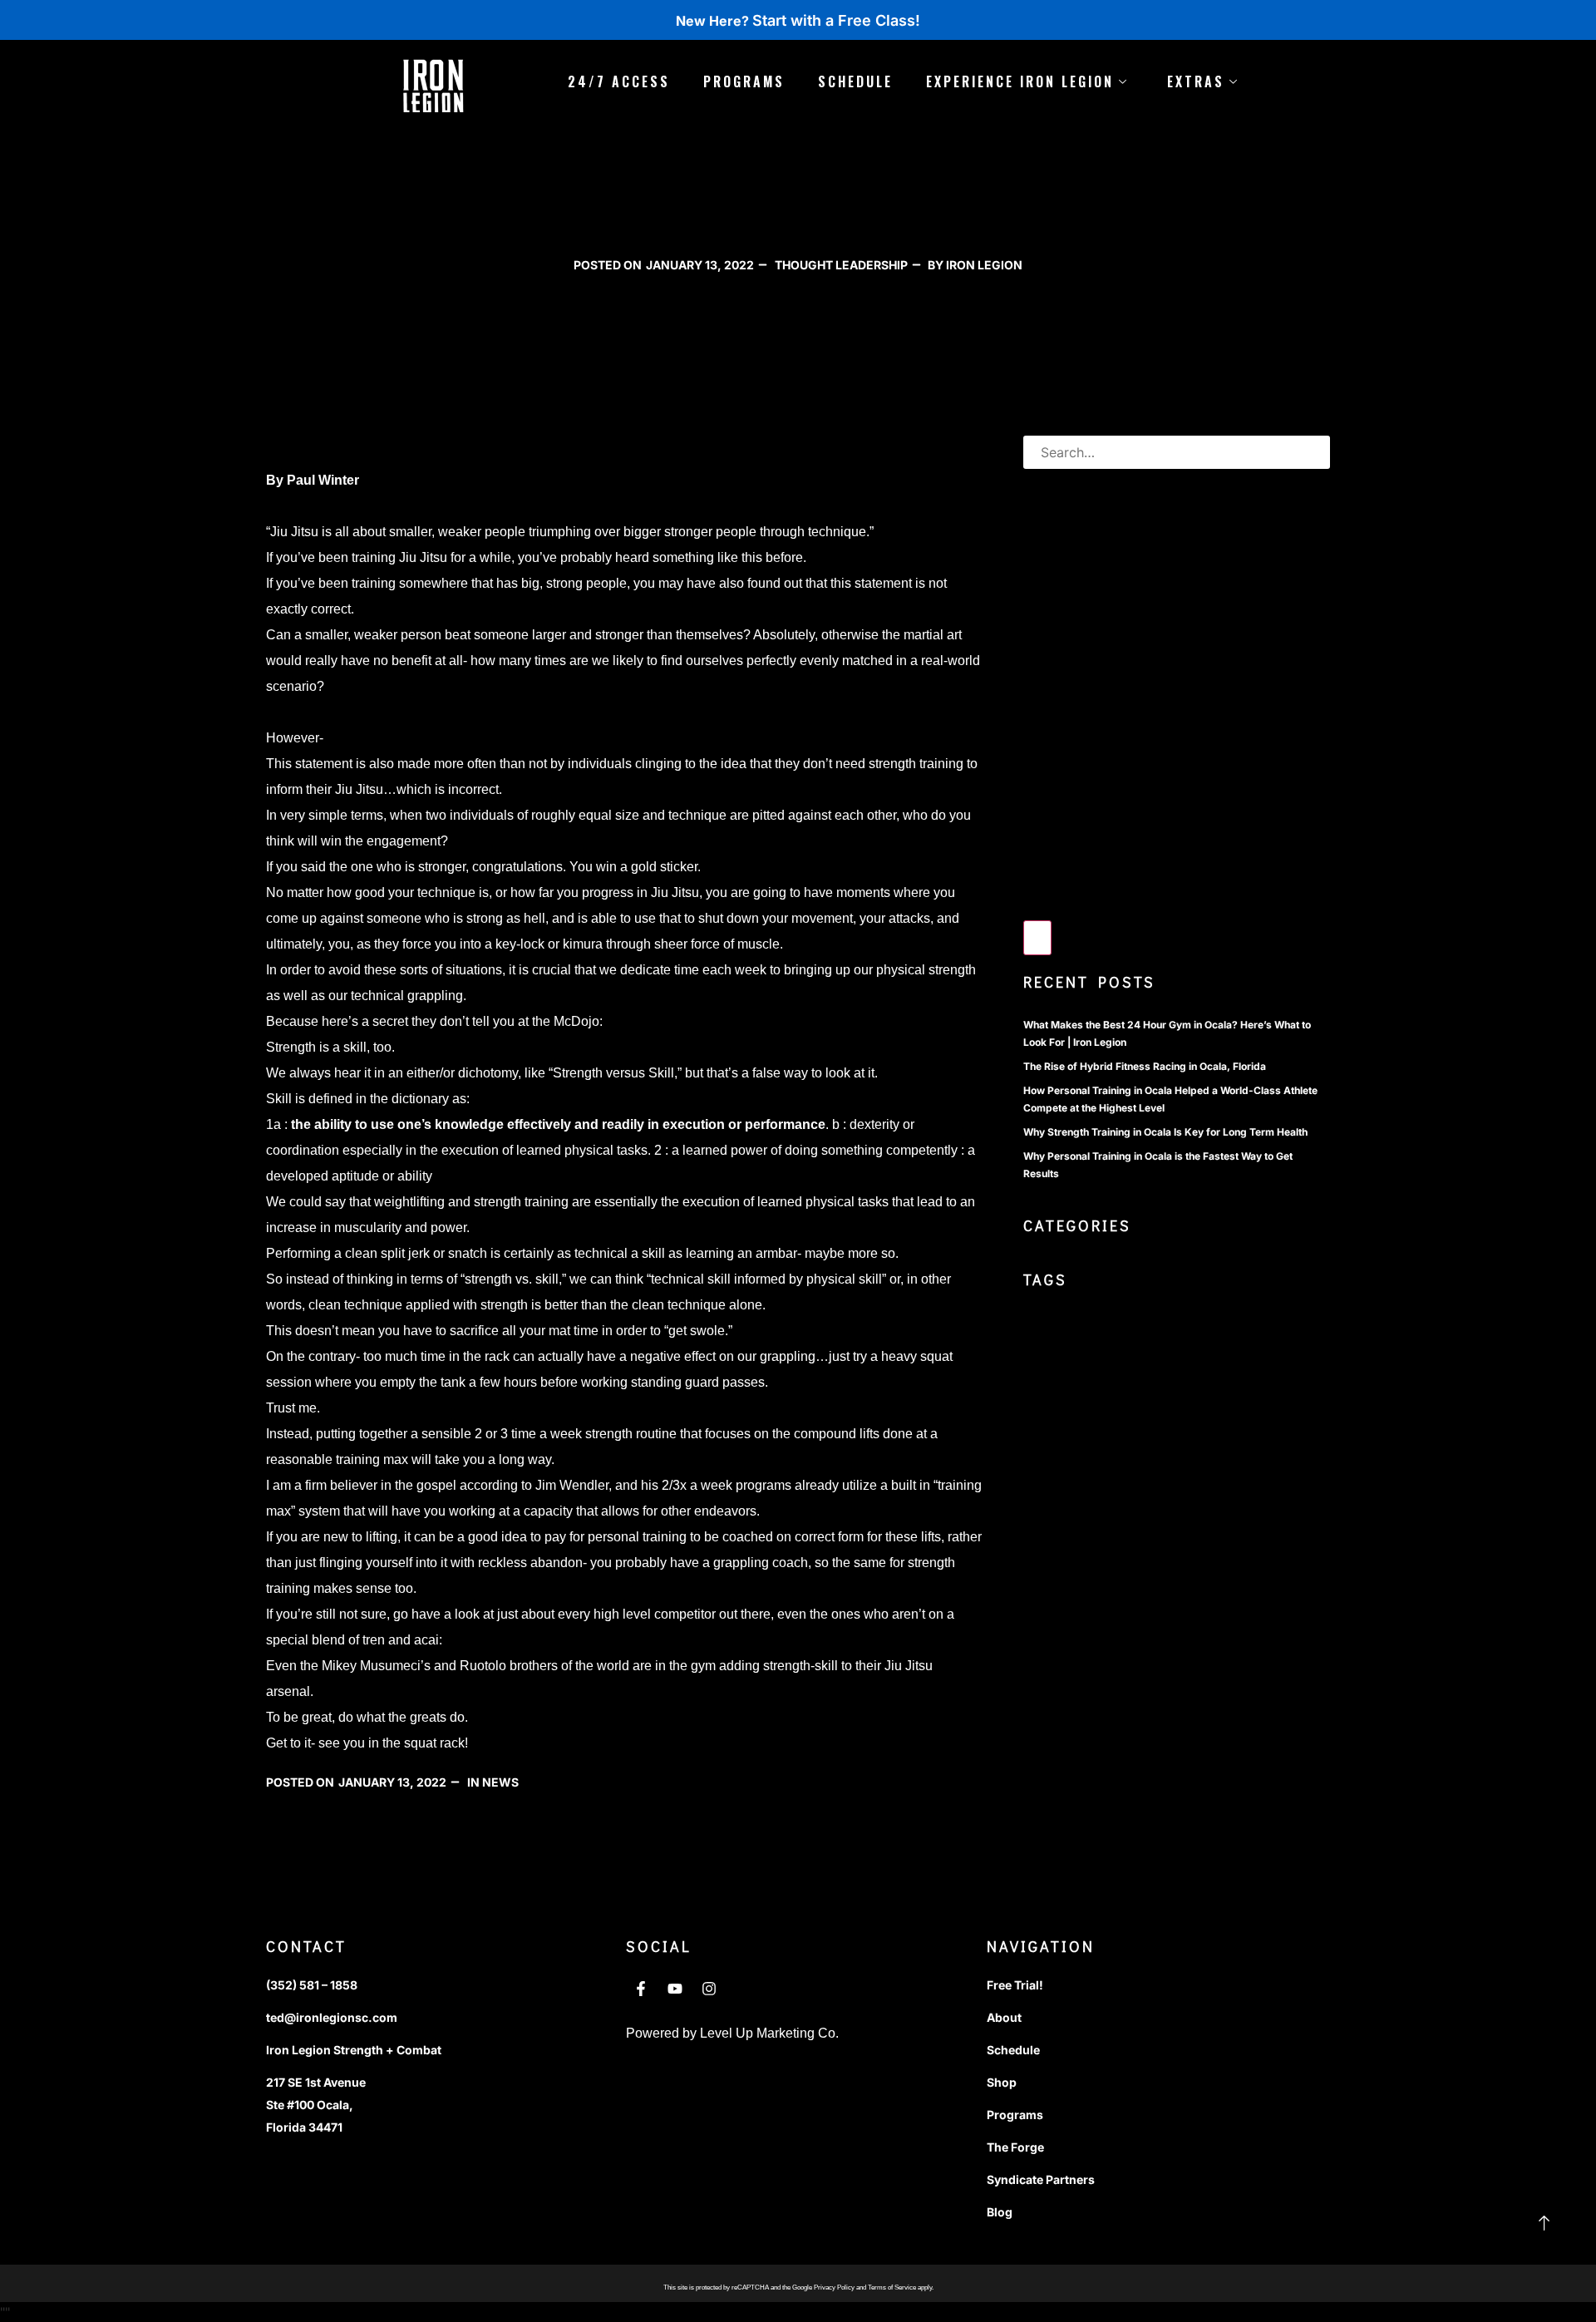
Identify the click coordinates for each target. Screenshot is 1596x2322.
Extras (1196, 81)
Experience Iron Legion (1020, 81)
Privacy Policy (834, 2287)
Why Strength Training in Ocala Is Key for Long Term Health (1165, 1132)
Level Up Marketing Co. (769, 2033)
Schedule (855, 81)
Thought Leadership (841, 265)
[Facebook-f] (641, 1989)
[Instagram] (709, 1989)
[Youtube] (675, 1989)
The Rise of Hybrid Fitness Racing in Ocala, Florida (1145, 1066)
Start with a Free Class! (836, 20)
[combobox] (1177, 452)
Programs (744, 81)
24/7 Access (619, 81)
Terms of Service (892, 2287)
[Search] (1037, 938)
